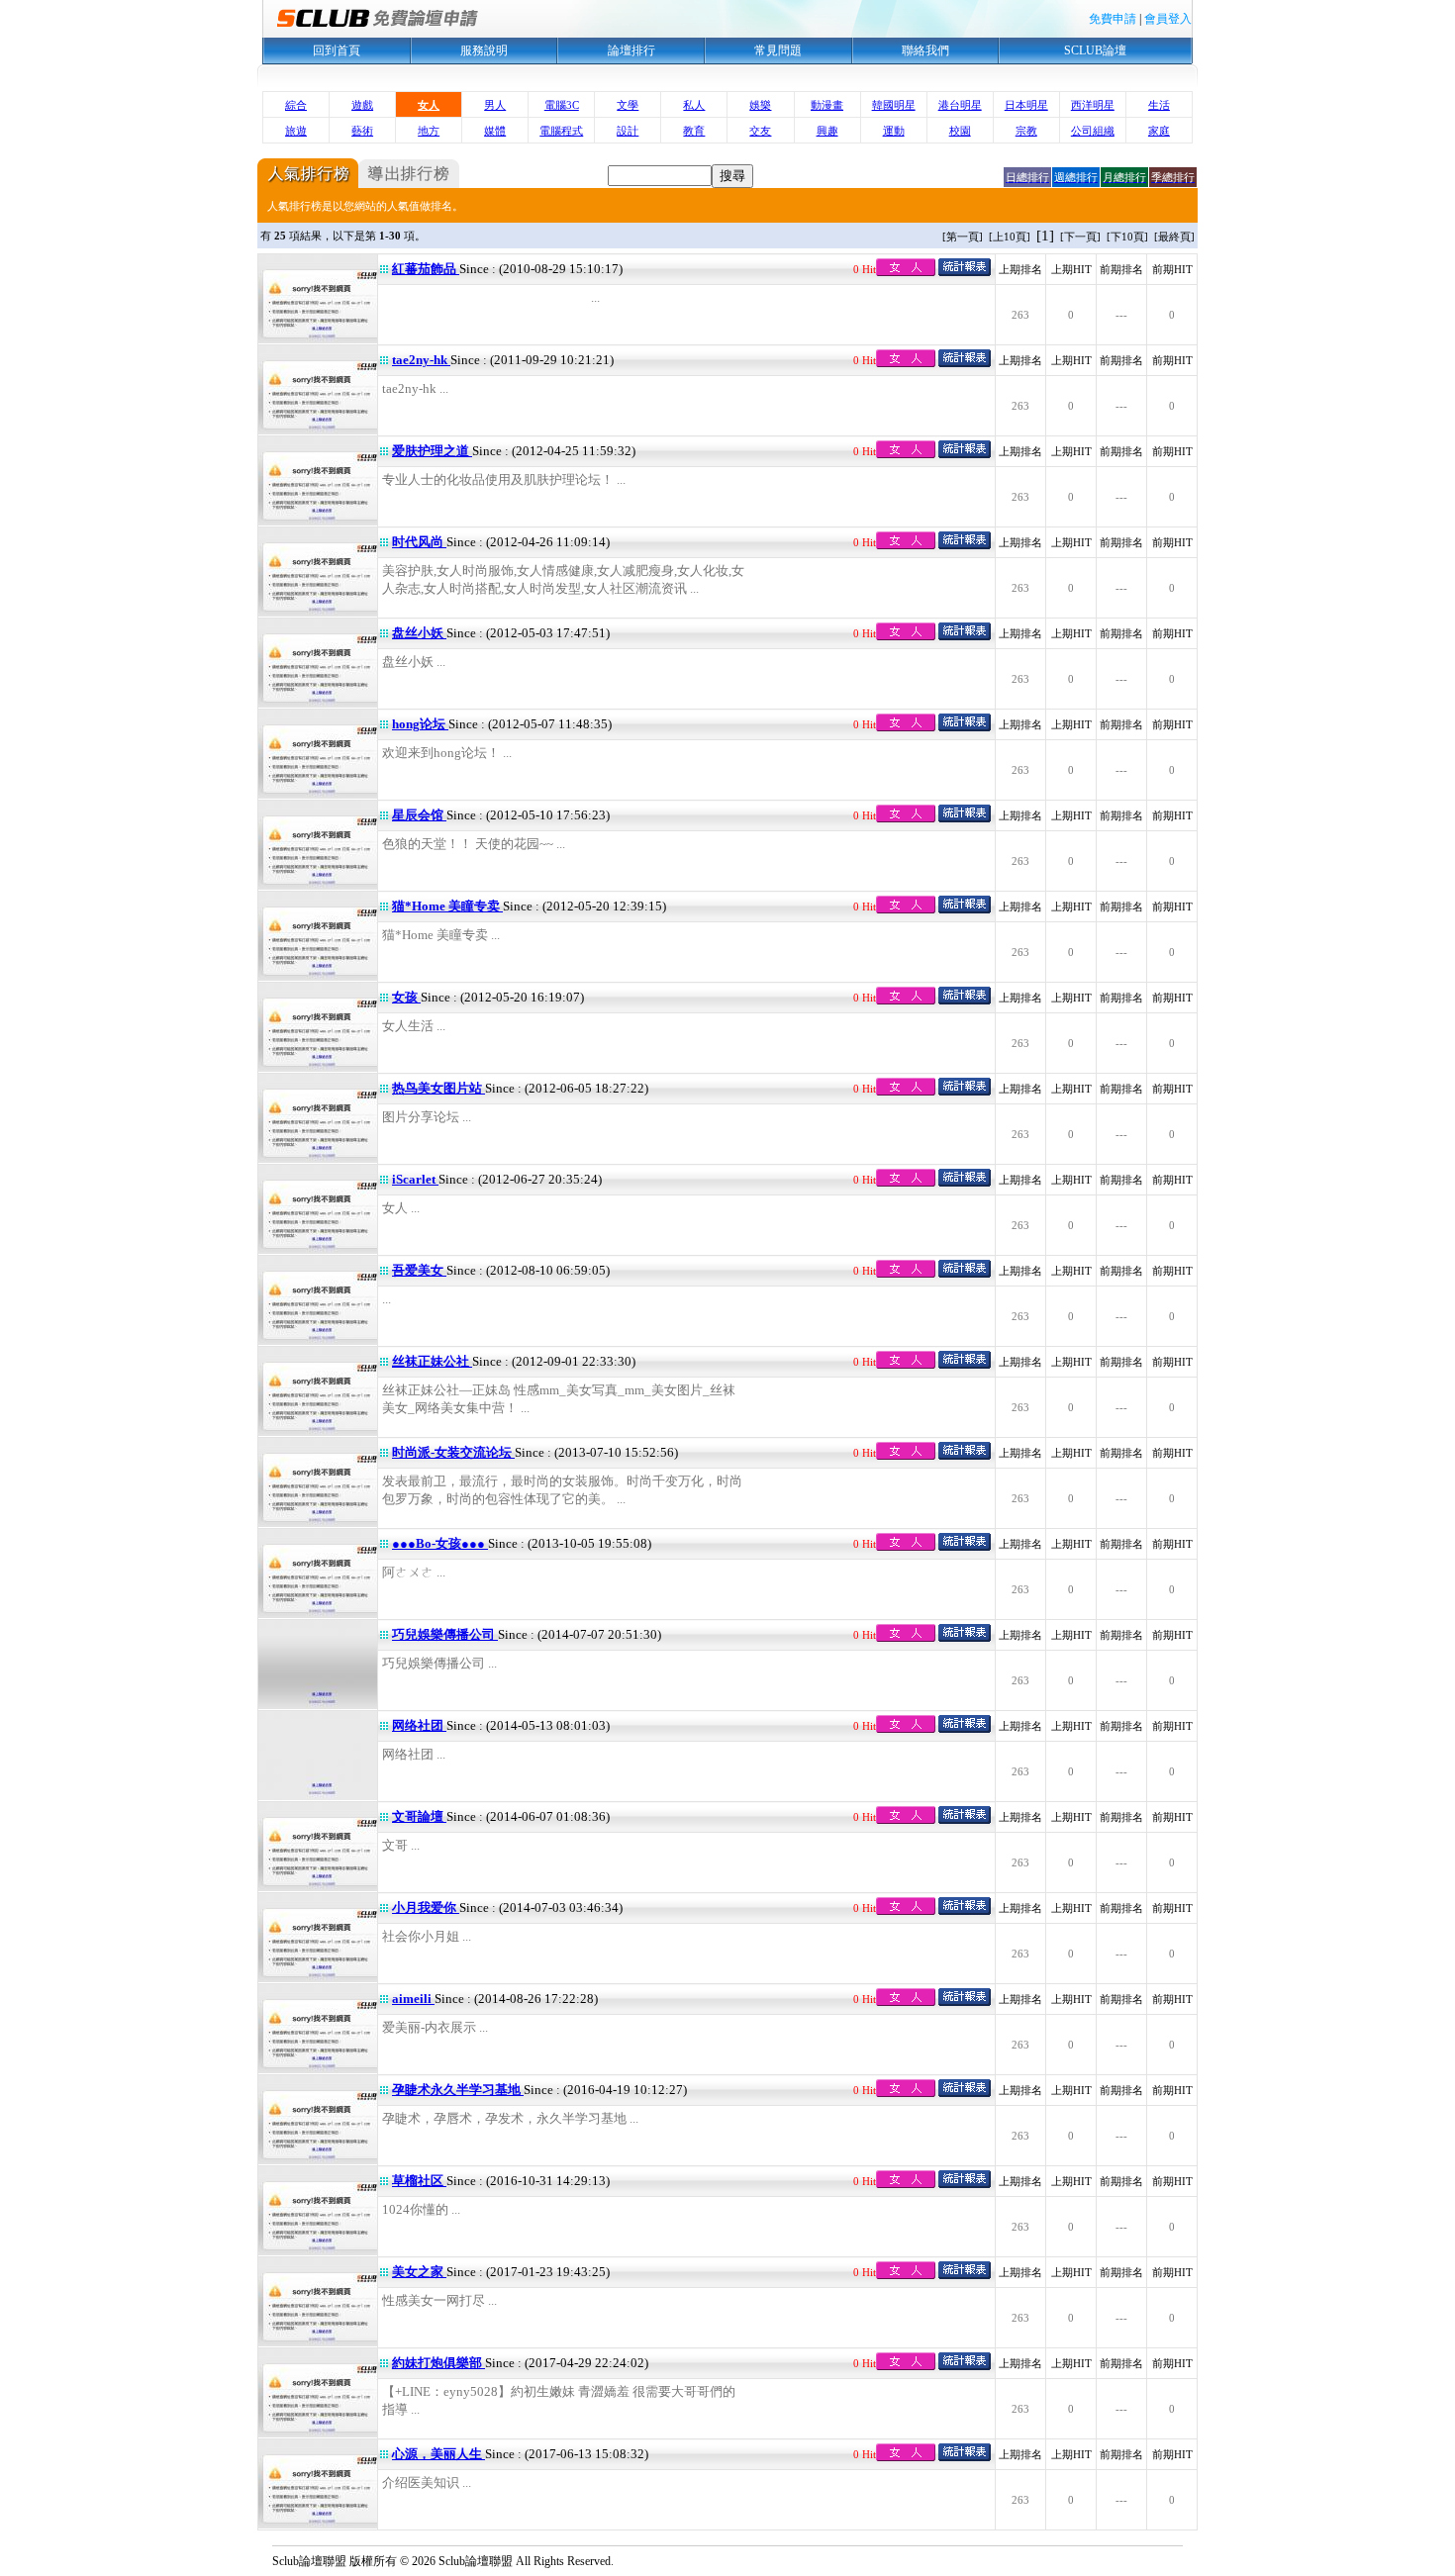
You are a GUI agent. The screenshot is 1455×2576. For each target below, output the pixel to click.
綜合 (296, 105)
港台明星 (960, 105)
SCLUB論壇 (1095, 50)
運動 (894, 131)
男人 (495, 105)
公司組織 (1093, 131)
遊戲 (362, 105)
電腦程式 (561, 131)
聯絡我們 (925, 50)
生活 (1159, 105)
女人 (429, 105)
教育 (694, 131)
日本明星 (1026, 105)
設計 (628, 131)
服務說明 (484, 50)
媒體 (495, 131)
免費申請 (1113, 19)
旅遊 (296, 131)
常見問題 (778, 50)
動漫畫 (827, 105)
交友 (760, 131)
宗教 (1026, 131)
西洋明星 (1093, 105)
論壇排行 (631, 50)
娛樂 (760, 105)
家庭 (1159, 131)
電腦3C (562, 105)
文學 (628, 105)
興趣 (827, 131)
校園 (960, 131)
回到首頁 (337, 50)
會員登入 (1168, 19)
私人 (694, 105)
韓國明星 (894, 105)
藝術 (362, 131)
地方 (429, 131)
